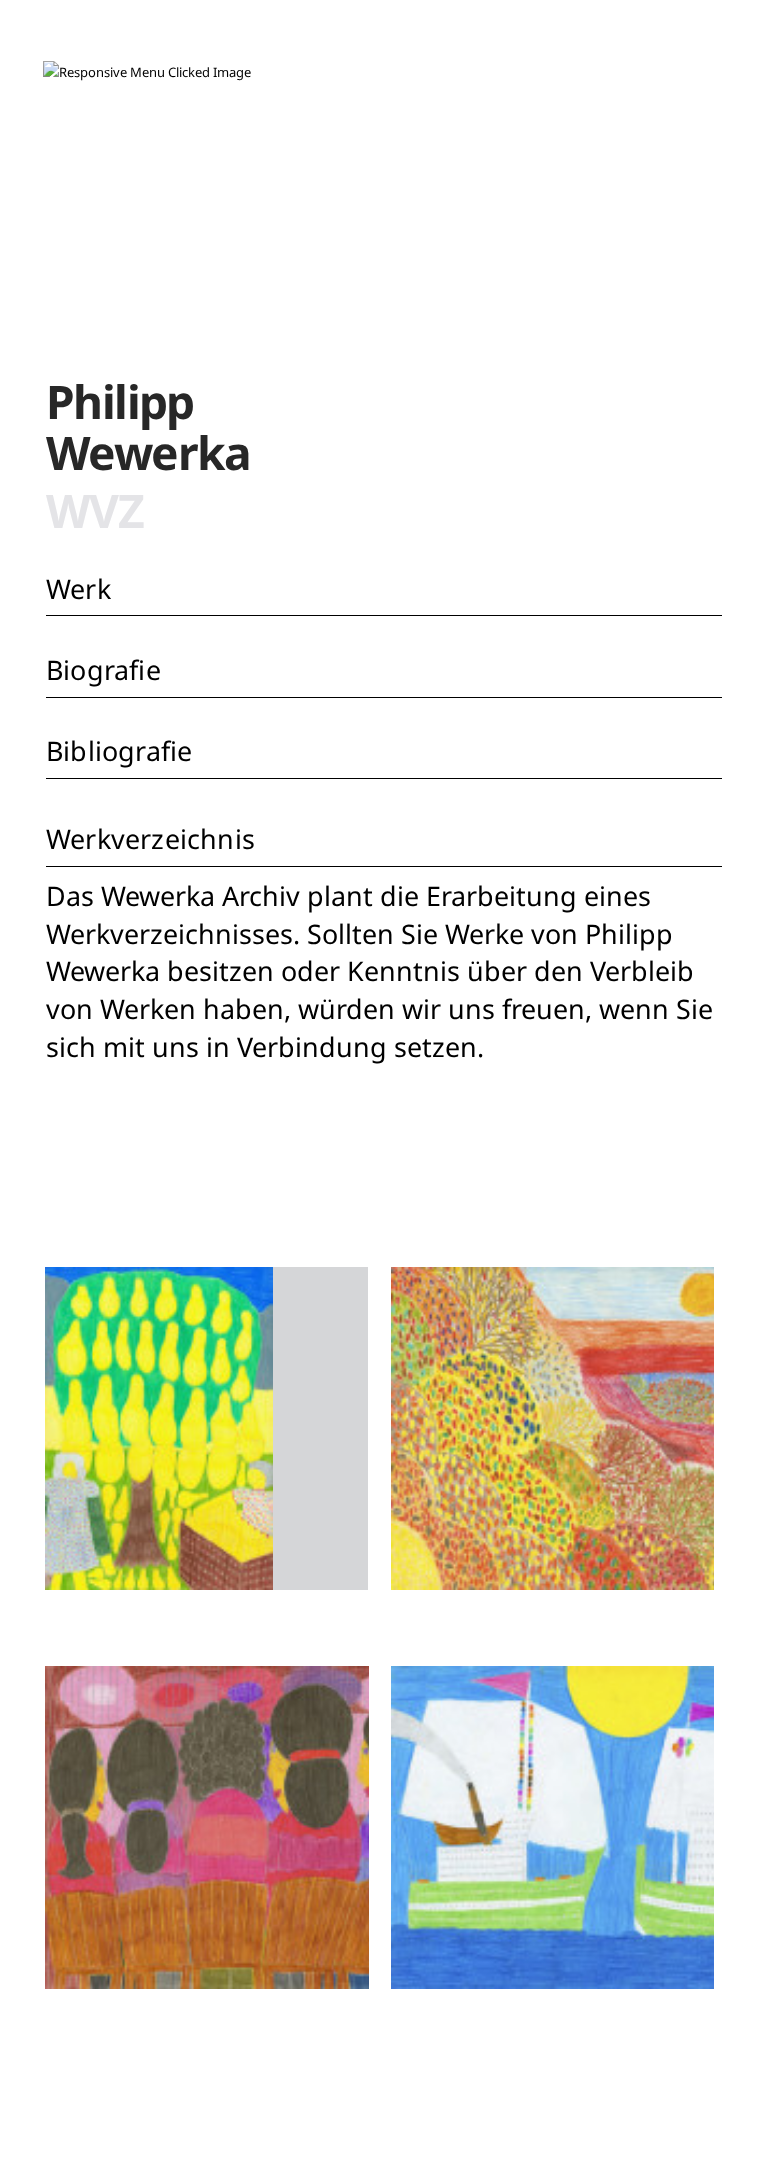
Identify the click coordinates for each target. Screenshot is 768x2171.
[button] (147, 72)
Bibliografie (119, 750)
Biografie (103, 669)
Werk (78, 588)
